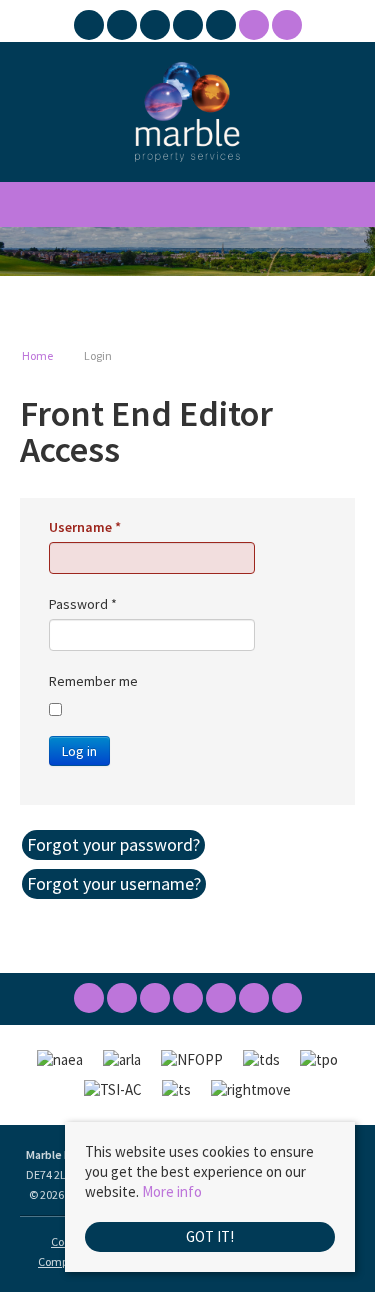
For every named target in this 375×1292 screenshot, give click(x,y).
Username (85, 527)
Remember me (93, 681)
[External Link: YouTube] (222, 27)
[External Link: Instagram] (156, 27)
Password (83, 604)
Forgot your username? (114, 883)
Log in (79, 751)
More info (172, 1191)
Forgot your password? (113, 844)
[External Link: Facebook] (90, 27)
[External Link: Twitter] (123, 27)
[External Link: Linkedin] (189, 27)
